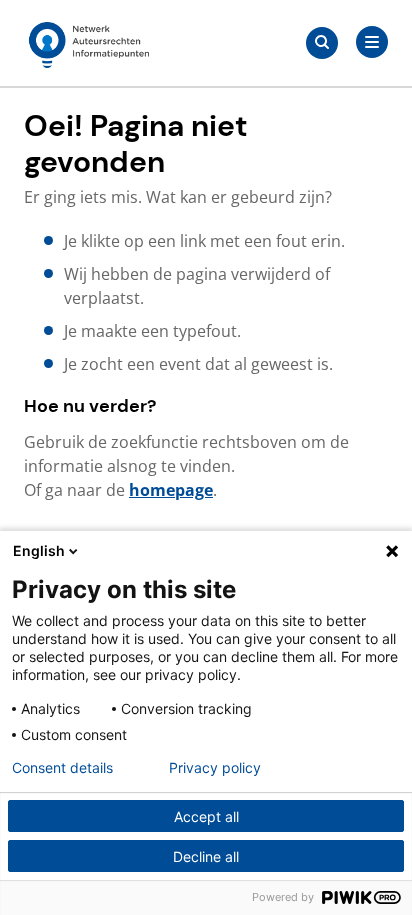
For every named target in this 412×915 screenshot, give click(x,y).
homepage (171, 490)
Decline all (206, 856)
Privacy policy (215, 768)
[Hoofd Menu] (372, 42)
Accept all (206, 816)
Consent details (62, 768)
